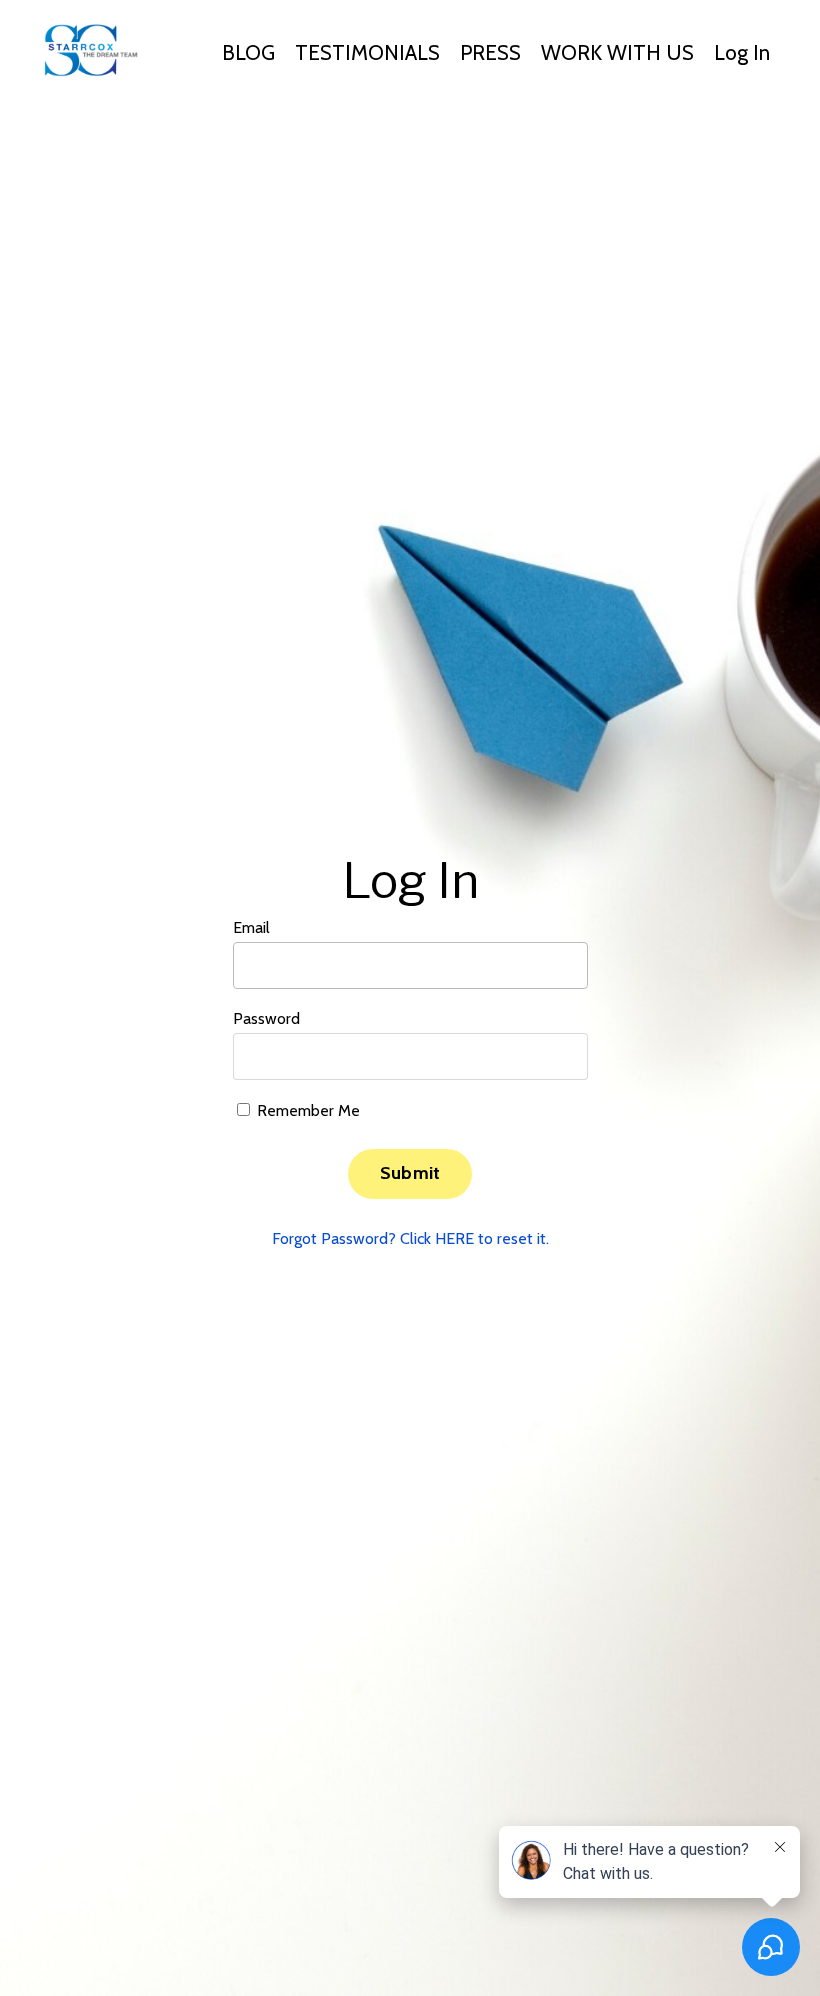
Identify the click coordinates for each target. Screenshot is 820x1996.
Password (266, 1018)
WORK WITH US (617, 52)
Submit (410, 1173)
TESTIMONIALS (367, 52)
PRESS (490, 52)
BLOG (248, 52)
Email (251, 927)
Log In (742, 52)
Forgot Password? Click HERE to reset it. (410, 1238)
